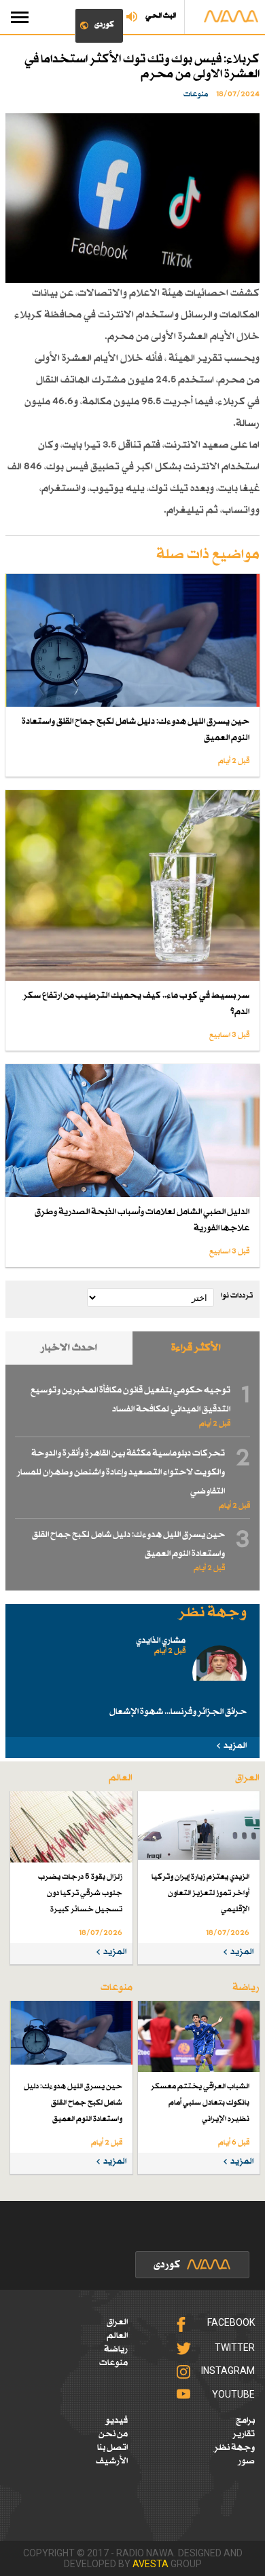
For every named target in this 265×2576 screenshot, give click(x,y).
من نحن (113, 2434)
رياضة (116, 2349)
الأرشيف (112, 2461)
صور (246, 2461)
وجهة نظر (234, 2448)
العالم (117, 2336)
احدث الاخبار (69, 1348)
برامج (245, 2421)
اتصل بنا (112, 2448)
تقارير (244, 2434)
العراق (117, 2322)
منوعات (113, 2363)
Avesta (151, 2564)
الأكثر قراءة (196, 1348)
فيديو (117, 2421)
